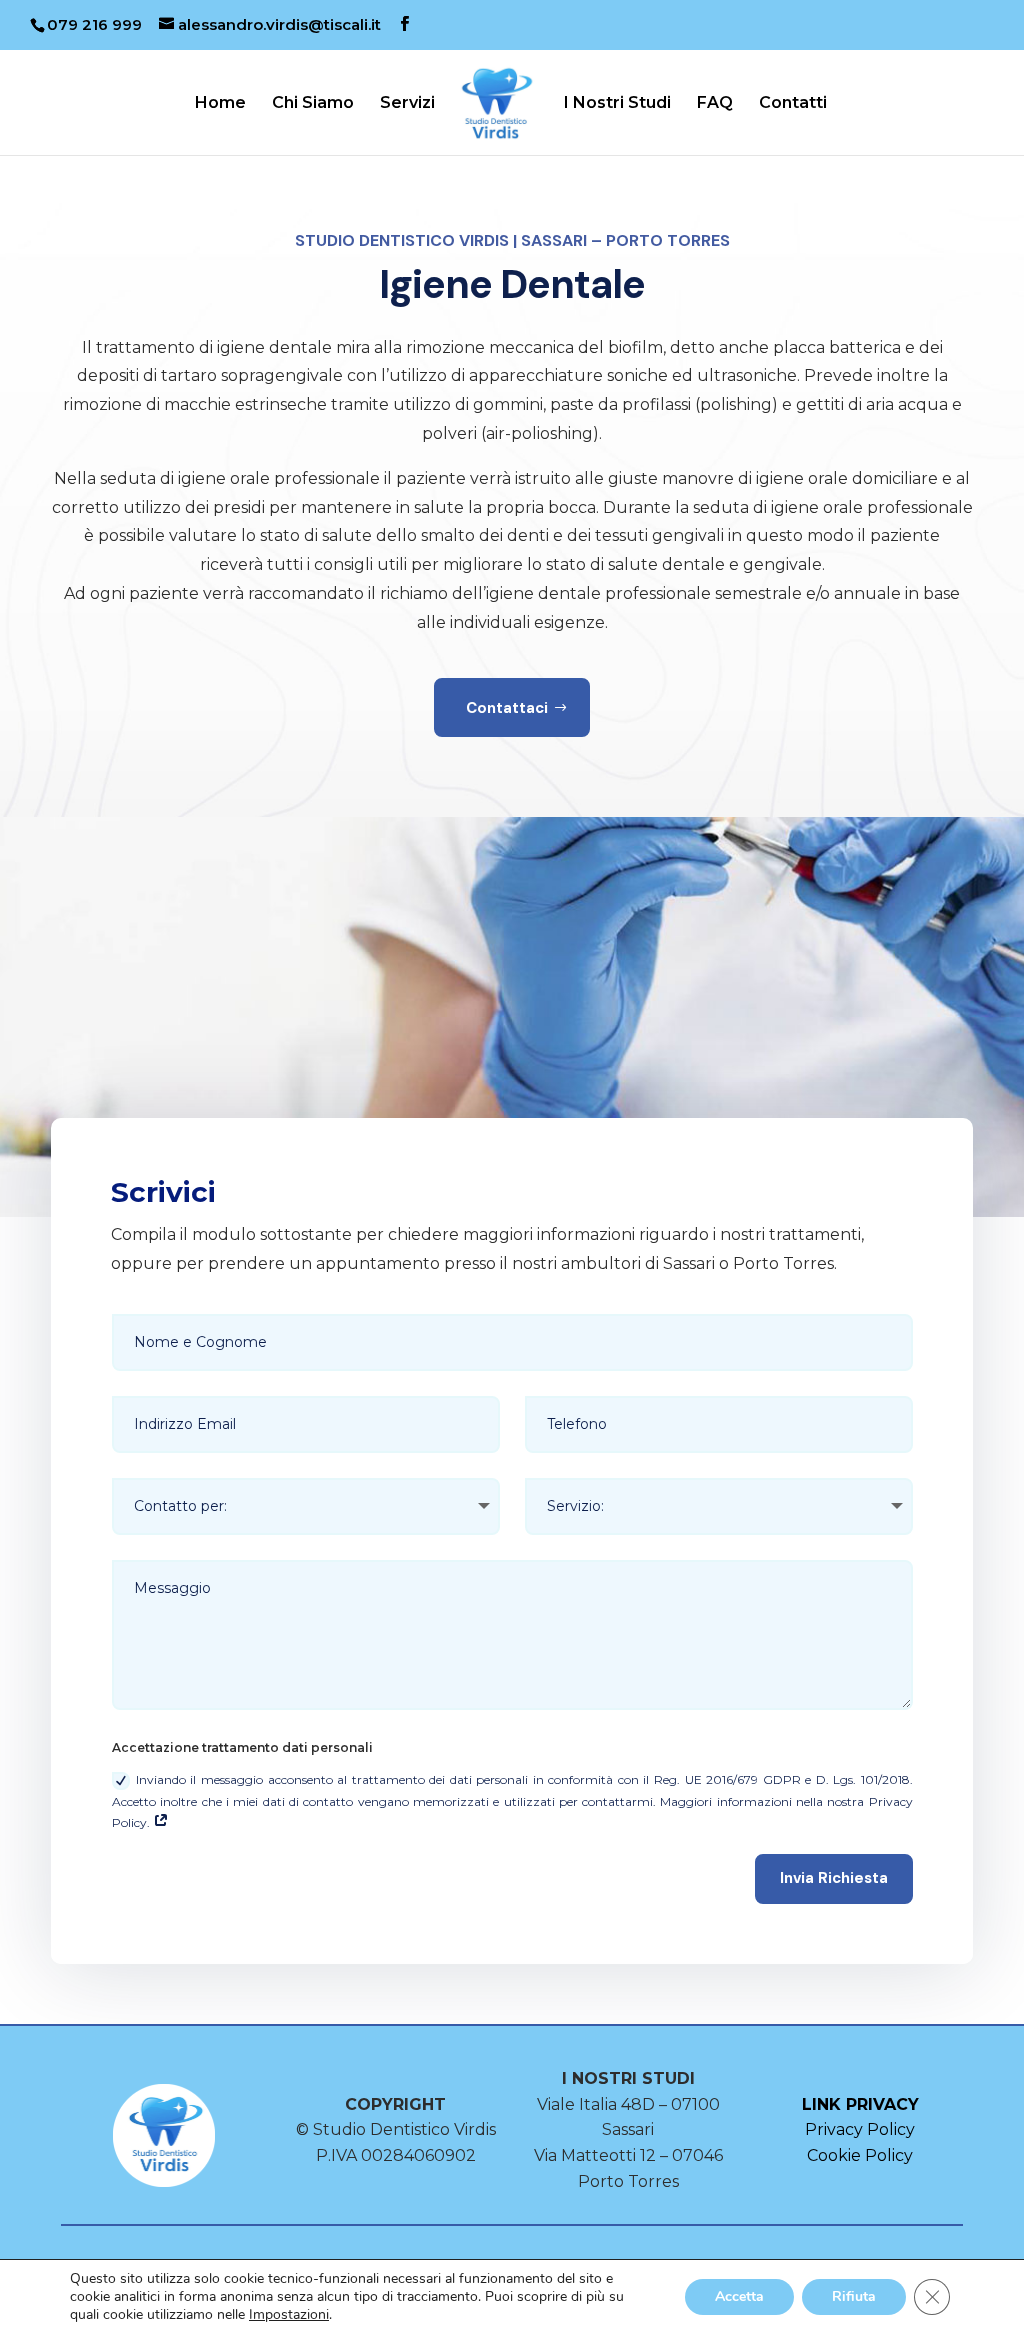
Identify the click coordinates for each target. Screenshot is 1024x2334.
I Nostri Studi (617, 104)
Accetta (739, 2296)
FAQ (715, 104)
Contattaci (507, 708)
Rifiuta (854, 2296)
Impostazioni (289, 2315)
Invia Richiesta (834, 1878)
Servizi (407, 104)
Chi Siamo (313, 104)
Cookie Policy (860, 2155)
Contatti (793, 104)
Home (220, 104)
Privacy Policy (860, 2129)
